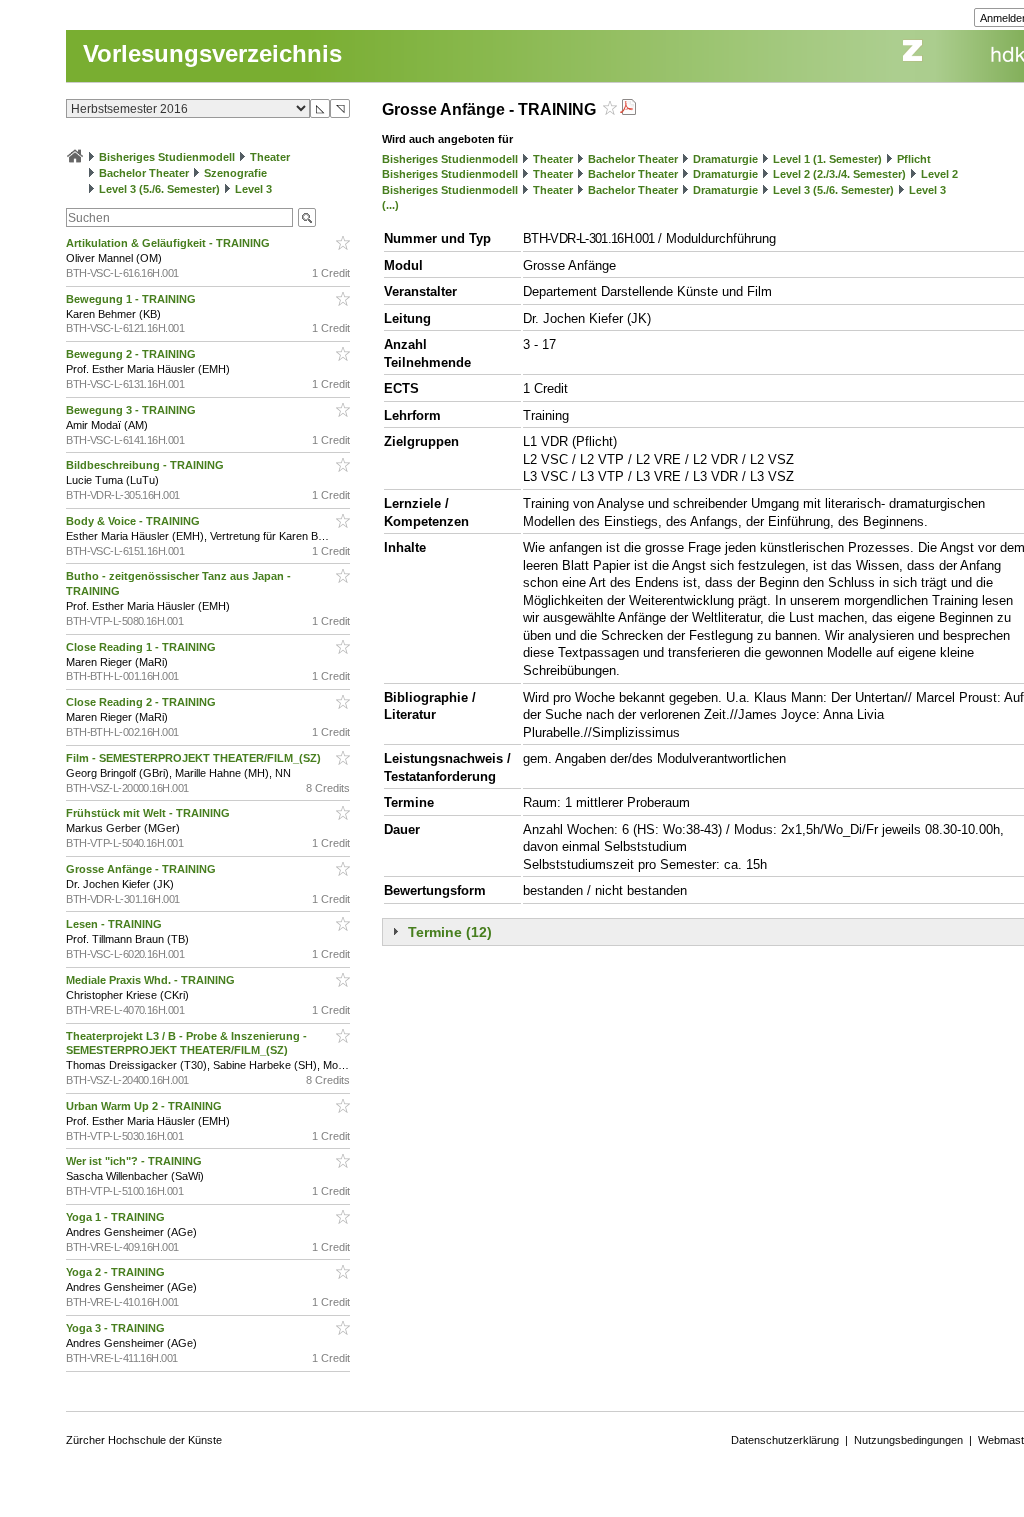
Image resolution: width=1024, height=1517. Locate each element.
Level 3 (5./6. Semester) (159, 189)
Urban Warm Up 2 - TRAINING (145, 1106)
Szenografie (235, 173)
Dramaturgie (725, 159)
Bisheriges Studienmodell (167, 157)
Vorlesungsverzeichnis (212, 53)
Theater (270, 157)
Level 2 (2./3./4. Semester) (839, 174)
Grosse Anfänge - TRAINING (142, 869)
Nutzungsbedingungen (908, 1440)
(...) (390, 205)
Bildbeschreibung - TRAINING (146, 465)
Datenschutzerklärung (785, 1440)
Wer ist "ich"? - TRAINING (135, 1161)
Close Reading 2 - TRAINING (142, 702)
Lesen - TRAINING (115, 924)
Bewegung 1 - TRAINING (132, 299)
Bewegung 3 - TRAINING (132, 410)
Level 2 (939, 174)
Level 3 (253, 189)
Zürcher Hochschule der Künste (144, 1440)
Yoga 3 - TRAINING (117, 1328)
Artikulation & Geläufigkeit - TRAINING (169, 243)
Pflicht (914, 159)
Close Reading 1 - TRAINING (142, 647)
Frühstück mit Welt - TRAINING (149, 813)
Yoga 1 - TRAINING (117, 1217)
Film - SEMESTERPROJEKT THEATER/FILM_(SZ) (195, 758)
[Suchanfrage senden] (307, 217)
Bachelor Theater (144, 173)
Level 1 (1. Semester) (827, 159)
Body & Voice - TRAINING (134, 521)
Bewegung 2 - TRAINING (132, 354)
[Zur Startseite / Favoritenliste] (75, 157)
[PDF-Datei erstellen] (628, 109)
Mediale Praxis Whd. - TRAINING (152, 980)
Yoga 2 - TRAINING (117, 1272)
